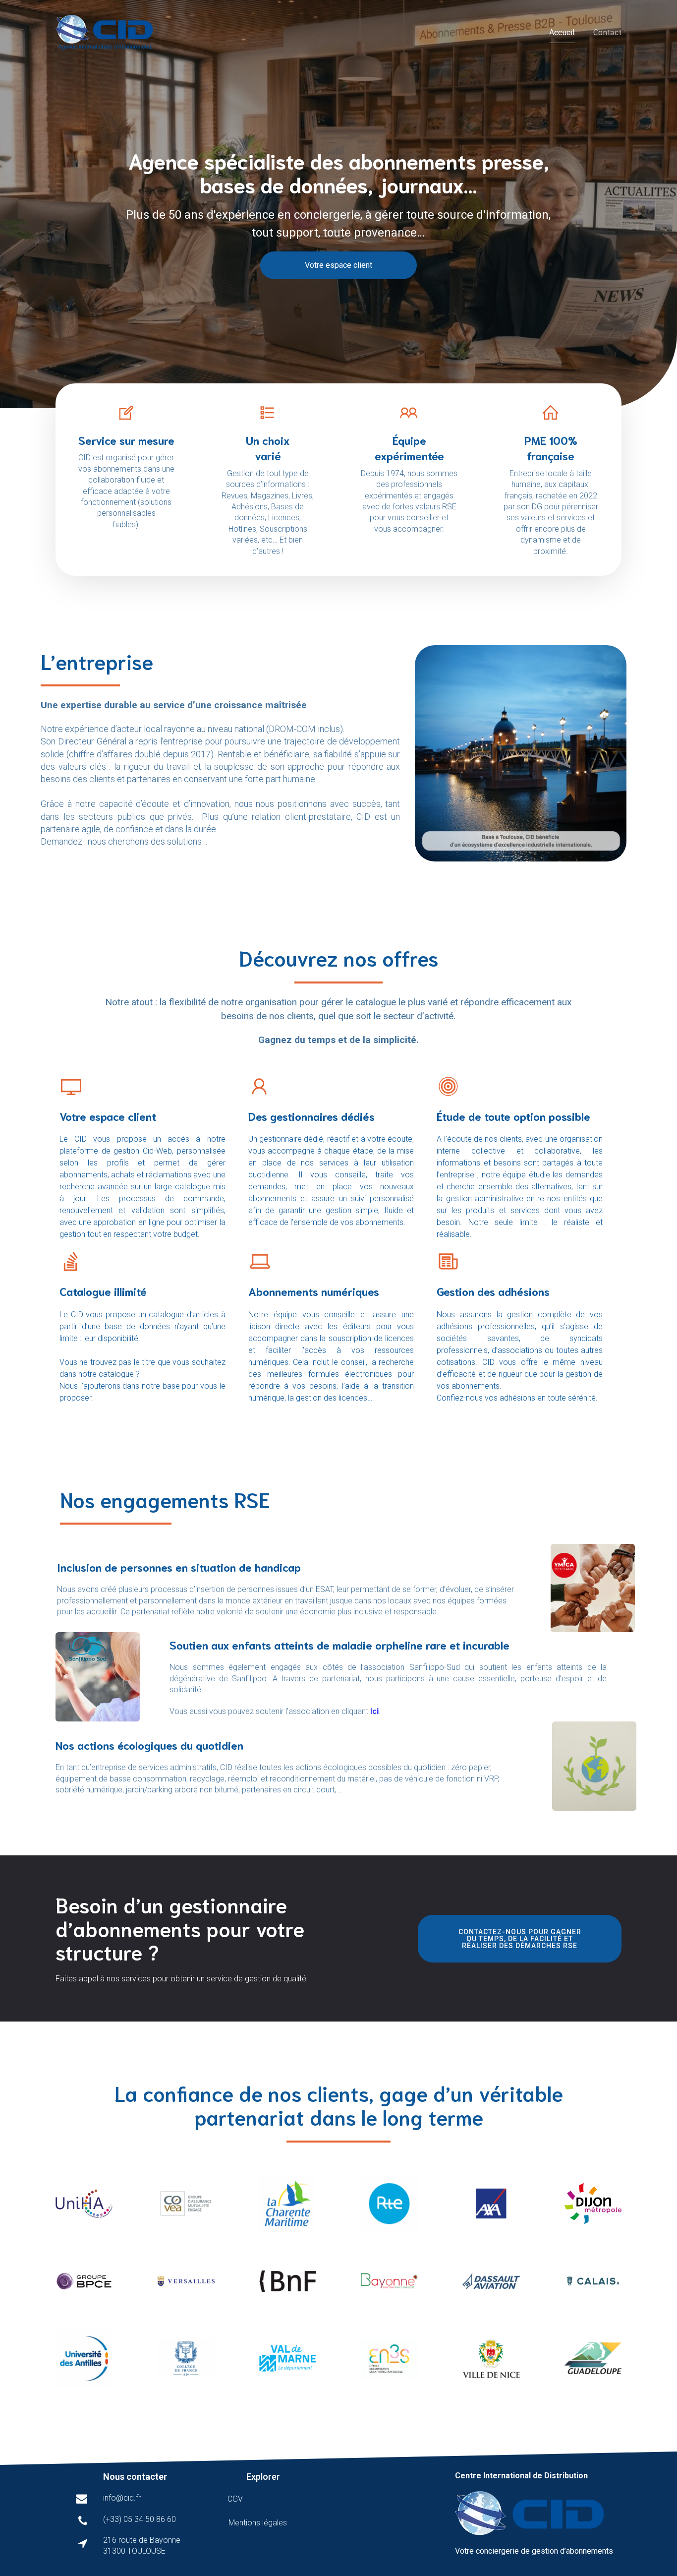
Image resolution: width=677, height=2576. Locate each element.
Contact (607, 32)
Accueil (562, 32)
